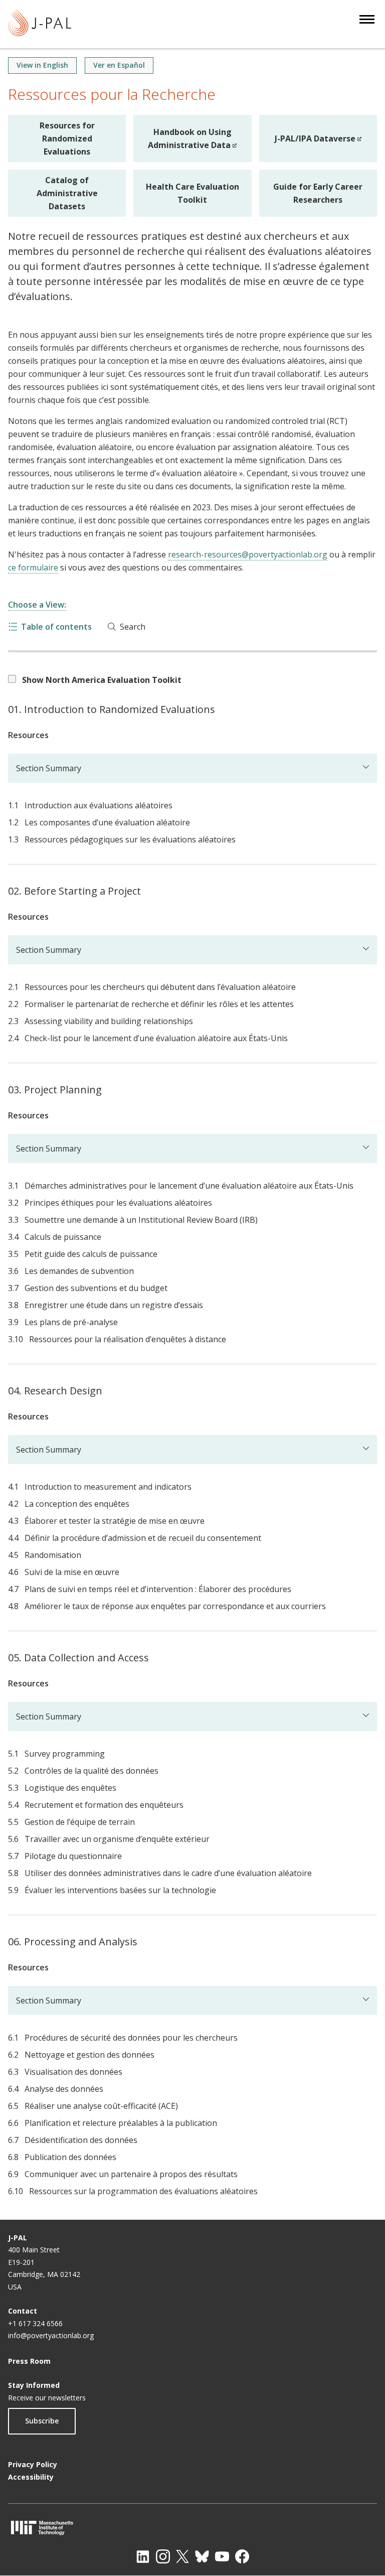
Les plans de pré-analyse (71, 1322)
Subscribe (42, 2421)
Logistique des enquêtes (70, 1788)
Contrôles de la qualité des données (91, 1771)
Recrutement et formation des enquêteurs (104, 1805)
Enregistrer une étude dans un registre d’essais (114, 1305)
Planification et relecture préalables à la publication (121, 2123)
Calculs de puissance (63, 1237)
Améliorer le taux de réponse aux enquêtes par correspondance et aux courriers (175, 1606)
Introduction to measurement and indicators (108, 1487)
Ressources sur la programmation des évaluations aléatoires (143, 2191)
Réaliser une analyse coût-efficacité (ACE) (101, 2106)
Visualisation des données (73, 2072)
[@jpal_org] (163, 2556)
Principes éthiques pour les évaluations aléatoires (118, 1203)
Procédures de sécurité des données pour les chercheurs (131, 2038)
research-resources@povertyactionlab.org (248, 554)
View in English (42, 65)
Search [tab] (133, 627)
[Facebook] (242, 2556)
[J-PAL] (40, 24)
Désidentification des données (81, 2140)
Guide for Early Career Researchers (318, 193)
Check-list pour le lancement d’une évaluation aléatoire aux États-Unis (156, 1038)
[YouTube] (222, 2556)
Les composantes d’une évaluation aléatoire (107, 822)
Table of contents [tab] (56, 627)
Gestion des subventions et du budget (96, 1288)
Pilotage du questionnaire (73, 1856)
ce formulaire (33, 567)
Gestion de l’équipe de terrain (80, 1822)
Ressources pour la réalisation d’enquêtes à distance (128, 1339)
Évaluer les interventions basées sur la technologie (120, 1890)
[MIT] (192, 2528)
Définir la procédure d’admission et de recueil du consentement (143, 1538)
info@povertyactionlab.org (51, 2335)
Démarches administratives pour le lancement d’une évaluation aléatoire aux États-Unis (189, 1186)
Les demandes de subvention (79, 1271)
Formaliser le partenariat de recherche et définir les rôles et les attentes (159, 1004)
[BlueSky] (202, 2556)
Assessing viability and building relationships (109, 1021)
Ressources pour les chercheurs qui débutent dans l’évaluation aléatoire (160, 987)
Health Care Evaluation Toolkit (192, 193)
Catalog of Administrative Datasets (67, 193)
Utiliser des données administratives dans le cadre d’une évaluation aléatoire (168, 1873)
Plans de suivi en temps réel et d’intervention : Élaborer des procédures (158, 1589)
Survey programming (65, 1754)
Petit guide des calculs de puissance (91, 1254)
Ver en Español (119, 65)
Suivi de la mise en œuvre (72, 1572)
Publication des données (70, 2157)
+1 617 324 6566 (35, 2323)
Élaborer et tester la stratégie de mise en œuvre (115, 1521)
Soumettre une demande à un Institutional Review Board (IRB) (141, 1220)
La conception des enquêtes (77, 1504)
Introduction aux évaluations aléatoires (99, 805)
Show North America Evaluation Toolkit (102, 680)
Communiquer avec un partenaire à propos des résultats (131, 2174)
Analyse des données (64, 2089)
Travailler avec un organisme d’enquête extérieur (117, 1839)
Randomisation (53, 1555)
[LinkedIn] (143, 2556)
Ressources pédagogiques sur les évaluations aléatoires (130, 839)
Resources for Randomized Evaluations (67, 138)
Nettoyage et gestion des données (89, 2055)
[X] (182, 2556)
